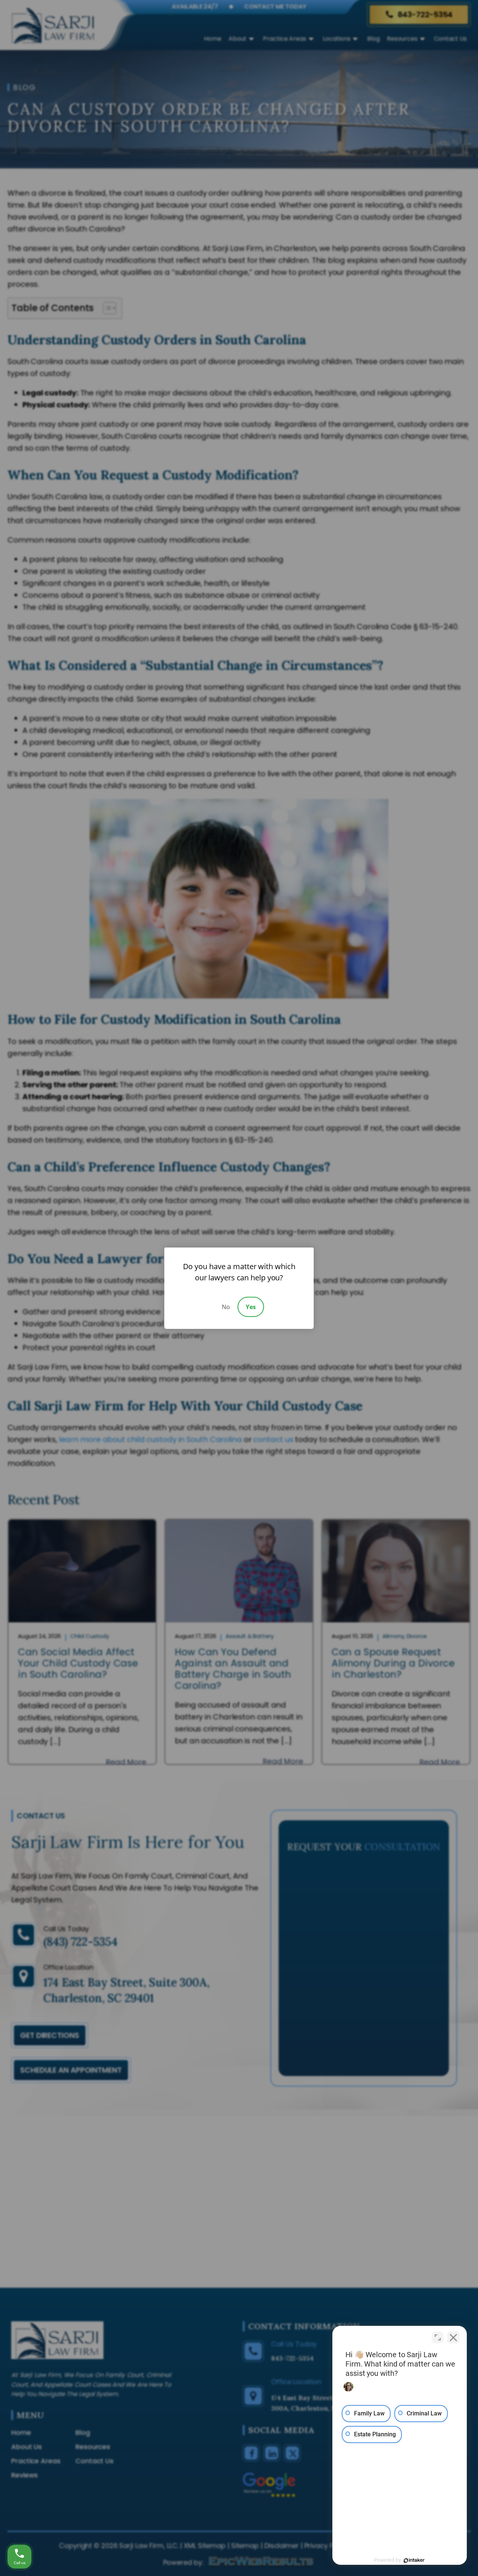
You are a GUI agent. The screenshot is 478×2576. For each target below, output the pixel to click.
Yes (251, 1307)
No (226, 1307)
